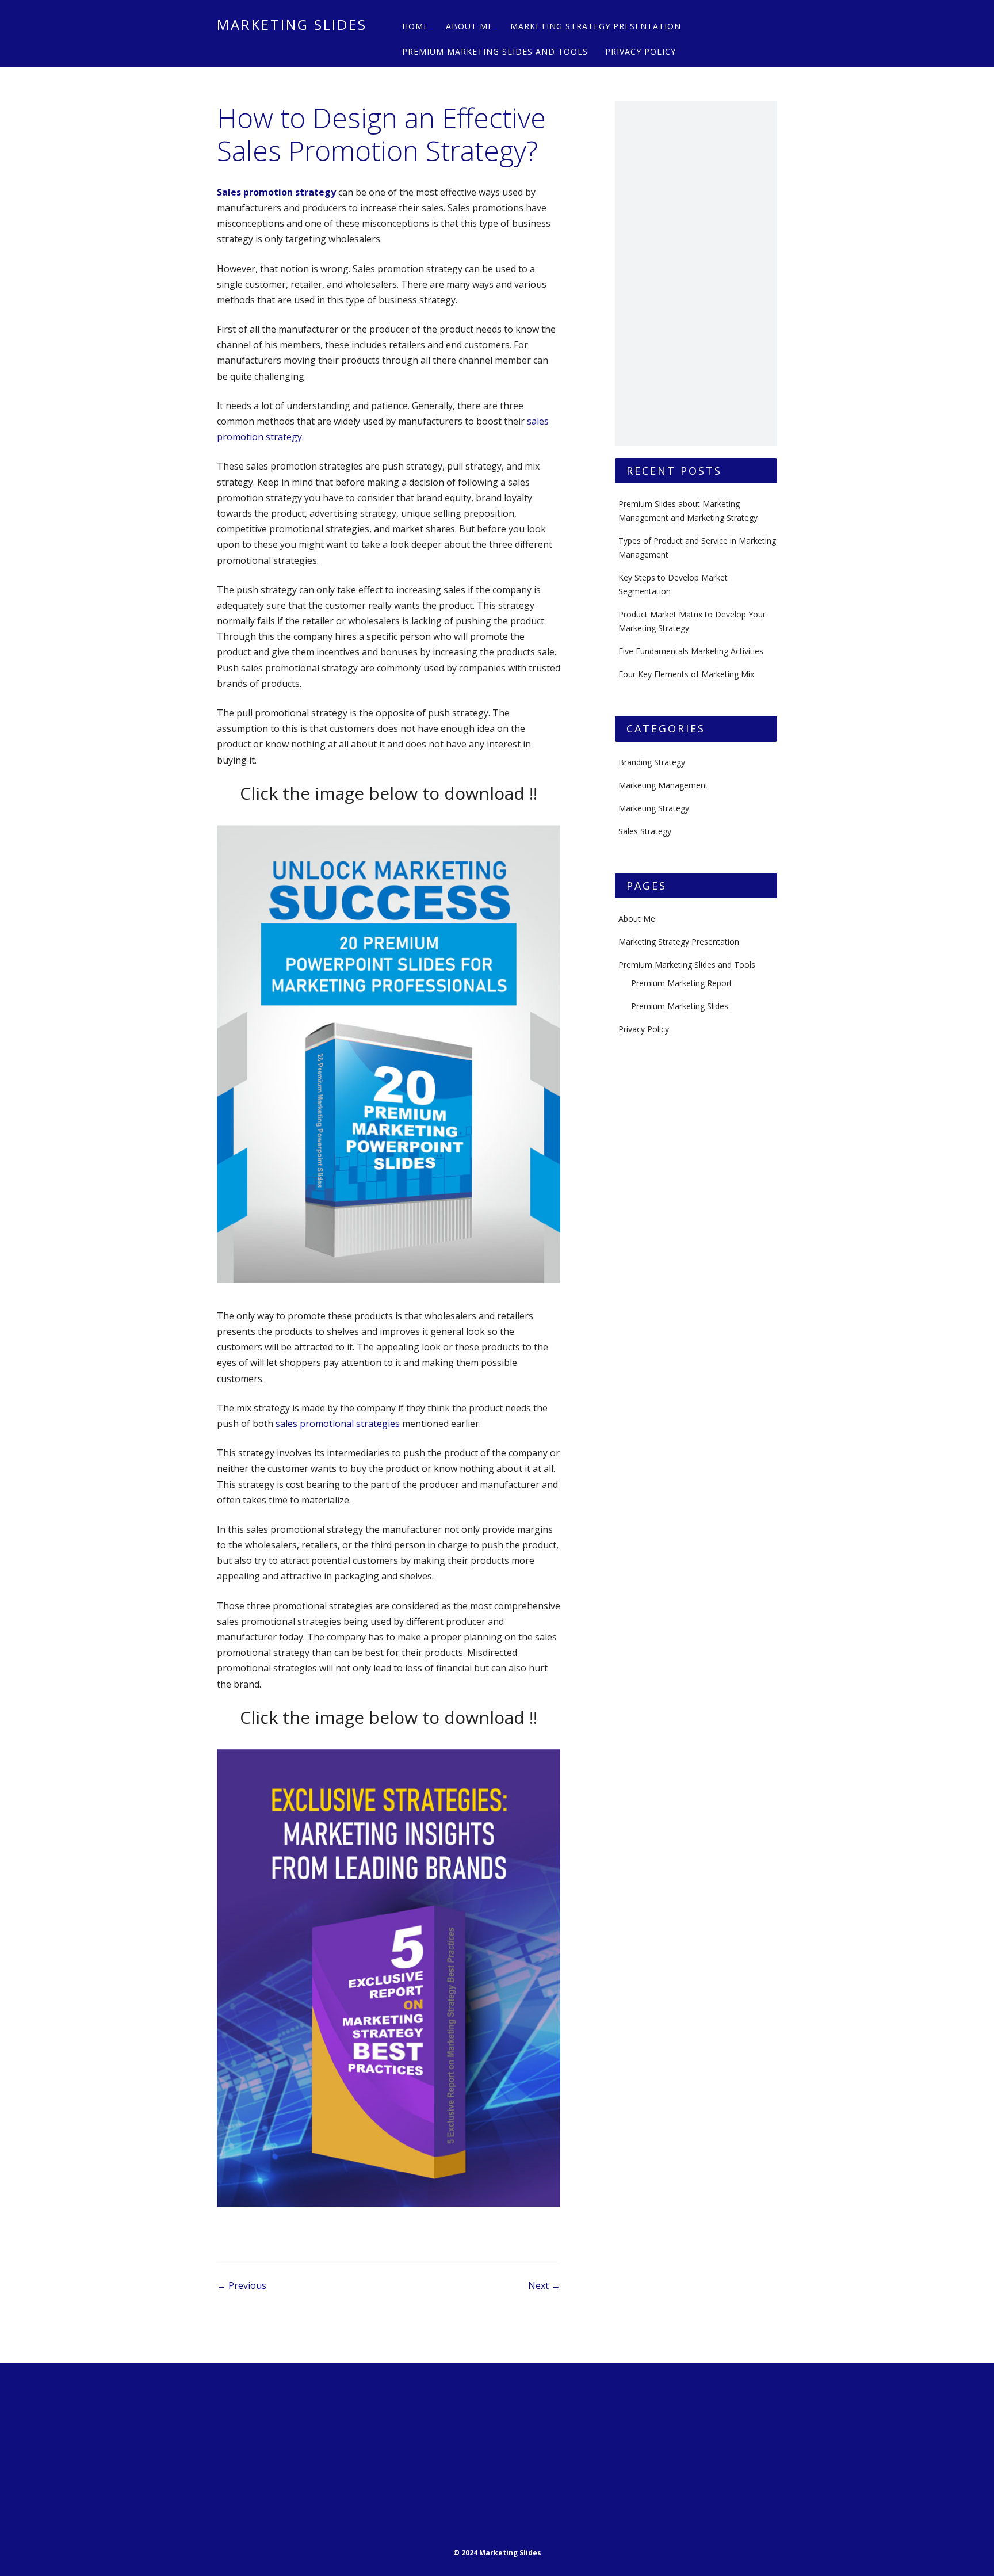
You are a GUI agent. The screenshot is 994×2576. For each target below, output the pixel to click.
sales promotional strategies (338, 1424)
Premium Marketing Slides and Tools (495, 51)
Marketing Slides (292, 24)
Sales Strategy (645, 831)
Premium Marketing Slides (680, 1006)
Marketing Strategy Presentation (596, 26)
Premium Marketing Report (682, 983)
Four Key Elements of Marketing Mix (686, 674)
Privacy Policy (641, 51)
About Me (469, 26)
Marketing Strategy (654, 808)
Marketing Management (663, 785)
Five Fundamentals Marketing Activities (691, 651)
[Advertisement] (696, 274)
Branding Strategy (652, 762)
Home (415, 26)
